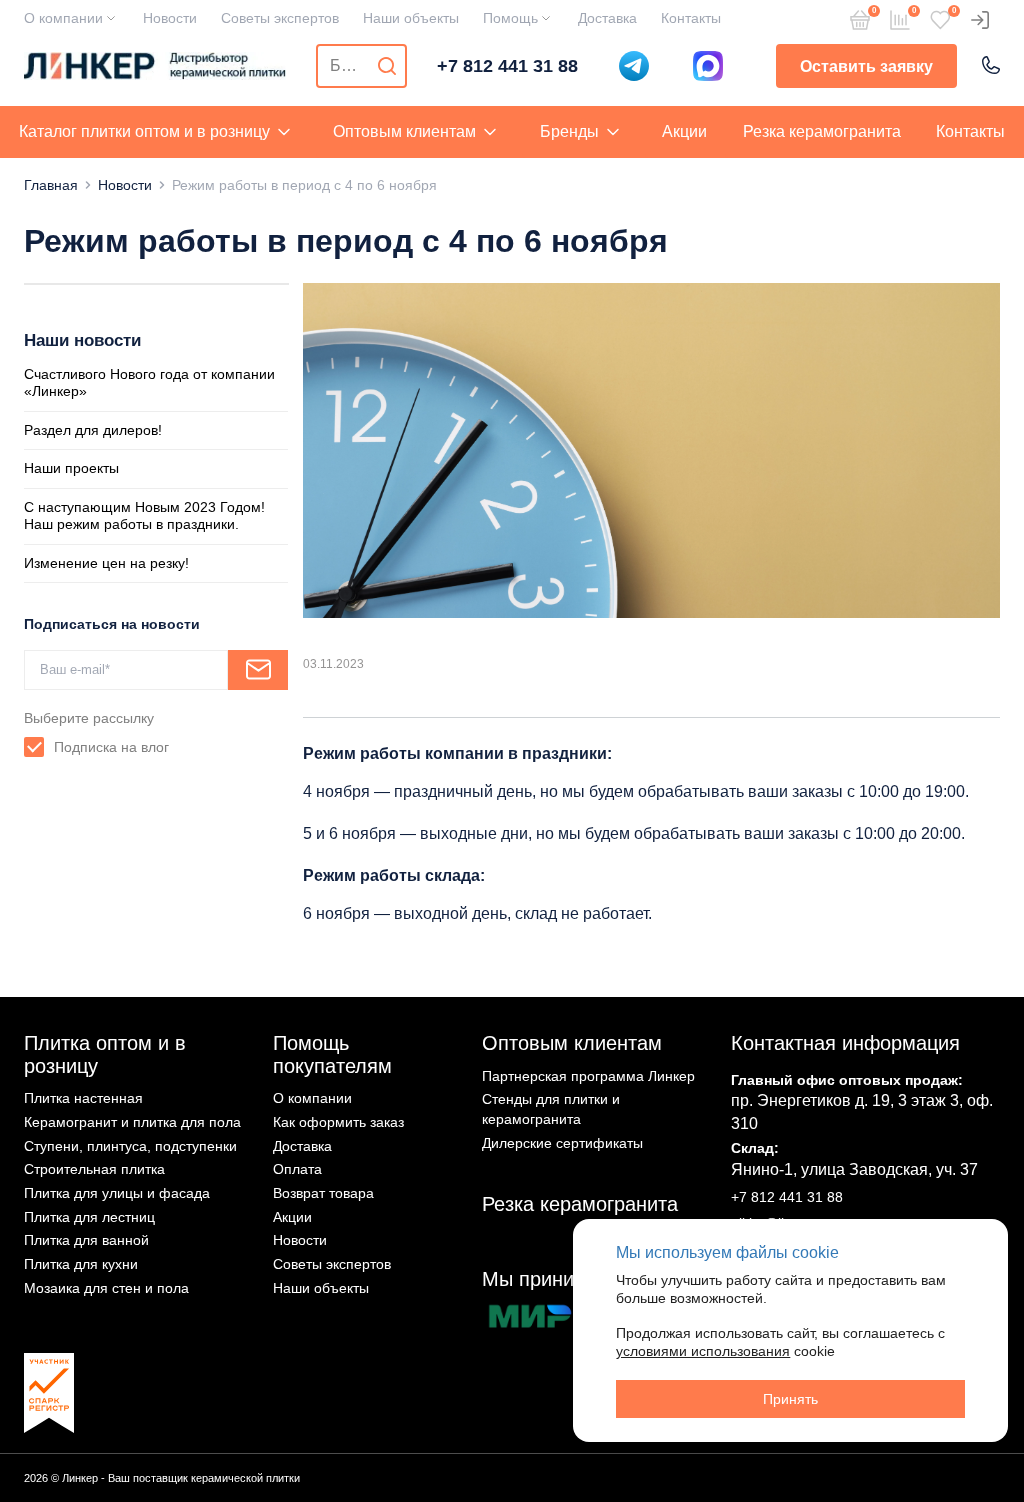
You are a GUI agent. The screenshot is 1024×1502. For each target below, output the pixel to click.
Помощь (510, 18)
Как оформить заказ (338, 1122)
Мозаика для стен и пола (106, 1288)
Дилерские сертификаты (562, 1143)
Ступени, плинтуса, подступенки (130, 1146)
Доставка (607, 18)
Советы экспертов (280, 18)
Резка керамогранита (822, 131)
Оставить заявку (866, 66)
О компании (63, 18)
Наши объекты (411, 18)
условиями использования (703, 1351)
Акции (684, 131)
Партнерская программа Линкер (588, 1076)
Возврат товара (323, 1193)
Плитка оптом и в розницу (105, 1054)
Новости (170, 18)
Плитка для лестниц (89, 1217)
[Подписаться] (258, 670)
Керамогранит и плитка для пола (132, 1122)
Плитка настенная (83, 1098)
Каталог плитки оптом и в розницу (144, 131)
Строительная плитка (94, 1169)
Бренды (569, 131)
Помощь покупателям (332, 1054)
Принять (790, 1399)
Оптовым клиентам (404, 131)
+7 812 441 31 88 (507, 66)
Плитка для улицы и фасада (117, 1193)
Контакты (691, 18)
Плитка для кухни (81, 1264)
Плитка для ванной (86, 1240)
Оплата (297, 1169)
